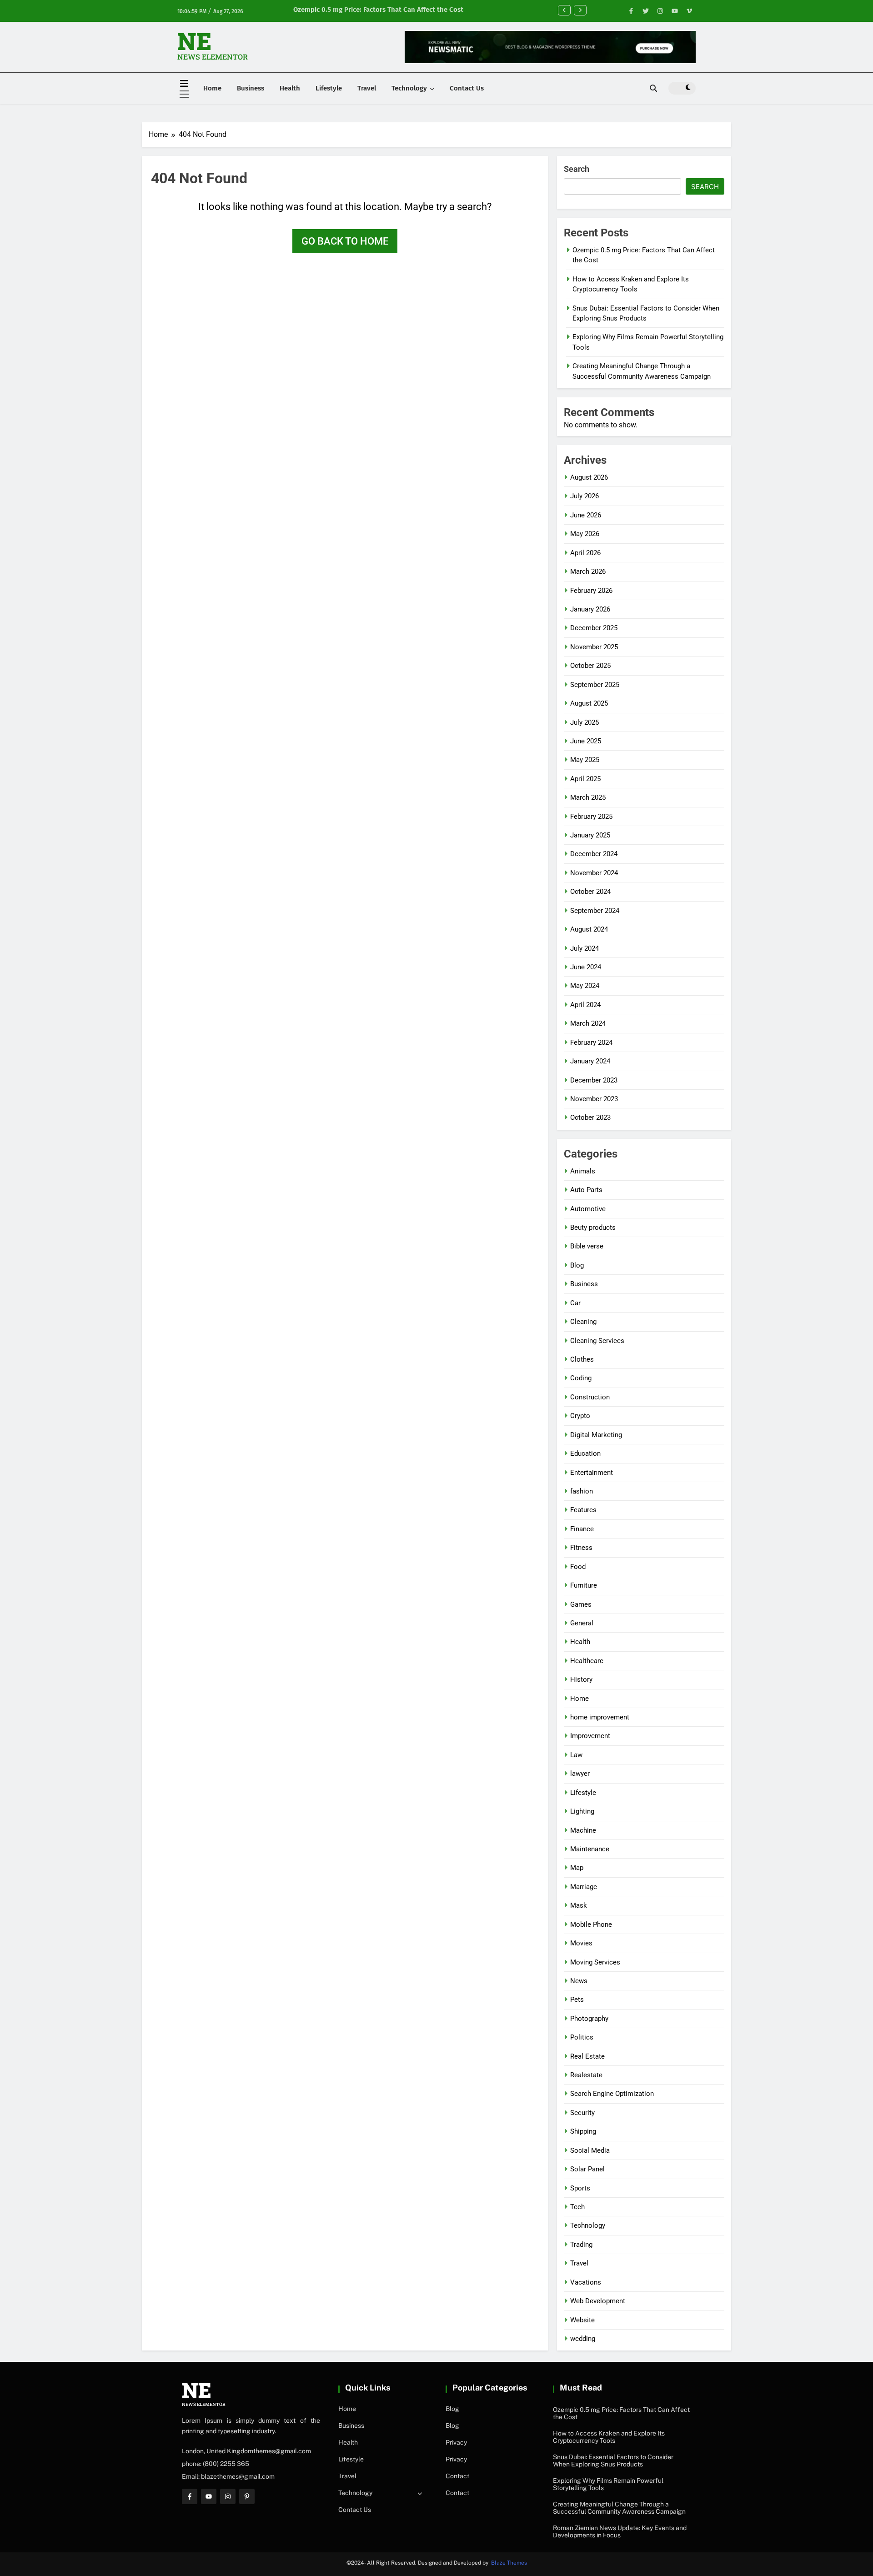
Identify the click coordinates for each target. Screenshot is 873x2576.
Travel (367, 88)
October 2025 (590, 666)
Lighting (582, 1811)
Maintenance (590, 1849)
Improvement (590, 1736)
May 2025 (585, 760)
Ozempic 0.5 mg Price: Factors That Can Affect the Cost (378, 10)
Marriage (584, 1887)
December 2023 (594, 1080)
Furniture (584, 1585)
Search (577, 169)
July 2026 (585, 496)
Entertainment (592, 1473)
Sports (580, 2188)
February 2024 (591, 1042)
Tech (577, 2207)
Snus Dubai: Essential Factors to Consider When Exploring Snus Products (613, 2461)
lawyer (580, 1774)
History (581, 1679)
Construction (590, 1397)
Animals (583, 1171)
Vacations (586, 2282)
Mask (579, 1905)
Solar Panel (587, 2169)
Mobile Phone (591, 1924)
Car (575, 1303)
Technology (409, 88)
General (582, 1623)
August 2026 (589, 477)
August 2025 (589, 703)
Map (577, 1868)
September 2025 (595, 685)
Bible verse (587, 1246)
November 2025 (594, 647)
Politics (582, 2037)
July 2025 (585, 722)
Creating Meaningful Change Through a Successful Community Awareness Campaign (619, 2508)
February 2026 (591, 591)
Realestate (586, 2075)
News (579, 1981)
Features (583, 1510)
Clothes (582, 1359)
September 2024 (595, 911)
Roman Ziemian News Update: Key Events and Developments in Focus (620, 2531)
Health (290, 88)
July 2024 (585, 948)
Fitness (581, 1548)
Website (582, 2320)
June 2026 (586, 515)
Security (582, 2113)
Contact (457, 2476)
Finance (582, 1529)
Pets (577, 2000)
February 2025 (591, 817)
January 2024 (590, 1061)
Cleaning (583, 1322)
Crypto (580, 1416)
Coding (581, 1378)
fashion (582, 1491)
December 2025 (594, 628)
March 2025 (588, 797)
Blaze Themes (509, 2563)
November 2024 (594, 873)
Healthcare (587, 1661)
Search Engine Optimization (612, 2094)
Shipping (583, 2131)
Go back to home (345, 241)
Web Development (598, 2301)
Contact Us (467, 88)
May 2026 (585, 534)
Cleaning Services (597, 1341)
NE (194, 41)
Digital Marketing (596, 1435)
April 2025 (585, 779)
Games (581, 1604)
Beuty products (593, 1228)
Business (251, 88)
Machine (583, 1830)
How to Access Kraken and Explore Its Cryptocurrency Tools (609, 2437)
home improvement (600, 1717)
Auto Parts (586, 1190)
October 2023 (590, 1118)
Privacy (456, 2442)
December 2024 (594, 854)
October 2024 (590, 892)
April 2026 (585, 553)
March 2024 (588, 1023)
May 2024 (585, 986)
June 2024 (586, 967)
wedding (583, 2339)
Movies (581, 1943)
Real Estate (587, 2056)
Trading (581, 2245)
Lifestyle (329, 88)
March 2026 (588, 571)
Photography (589, 2019)
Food (578, 1567)
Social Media (590, 2150)
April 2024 (585, 1005)
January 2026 (590, 609)
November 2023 (594, 1099)
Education (585, 1453)
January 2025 (590, 835)
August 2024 (589, 929)
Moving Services (595, 1962)
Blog (577, 1265)
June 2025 (586, 741)
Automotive (588, 1209)
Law (576, 1755)
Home (212, 88)
